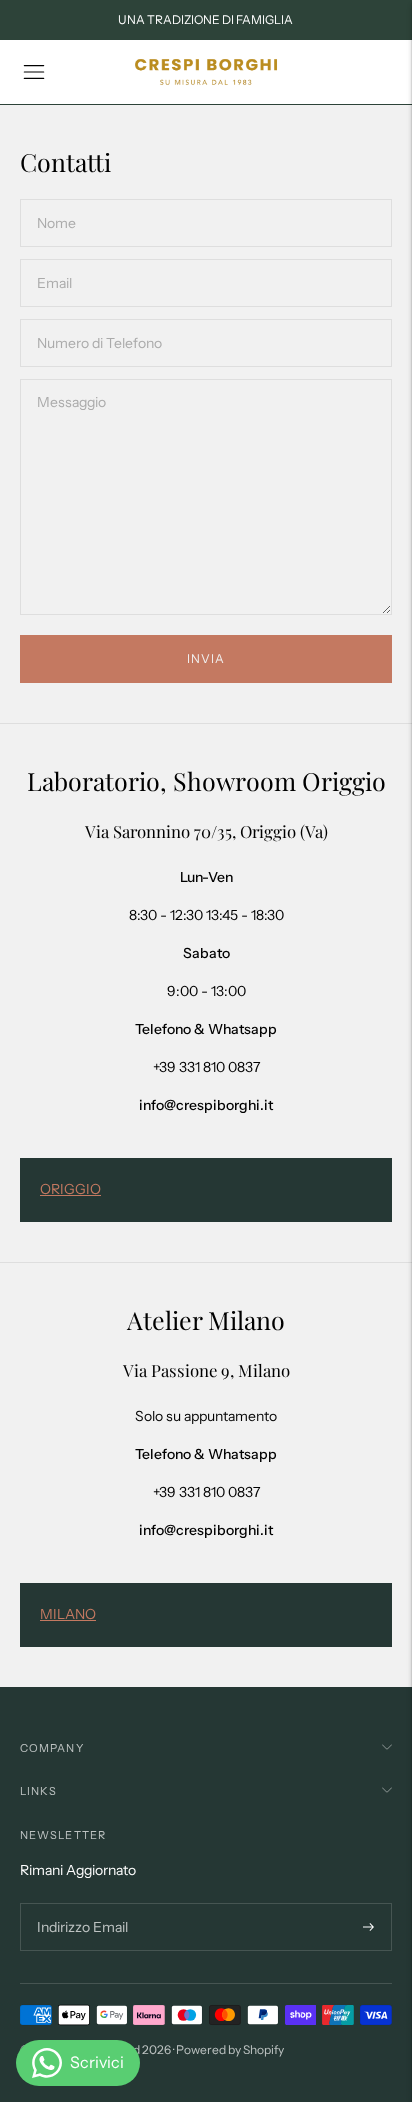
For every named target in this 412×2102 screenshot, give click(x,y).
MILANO (68, 1614)
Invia (206, 658)
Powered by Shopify (230, 2049)
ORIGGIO (70, 1189)
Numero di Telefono (94, 318)
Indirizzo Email (80, 1903)
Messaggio (70, 378)
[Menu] (34, 72)
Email (55, 258)
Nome (57, 198)
